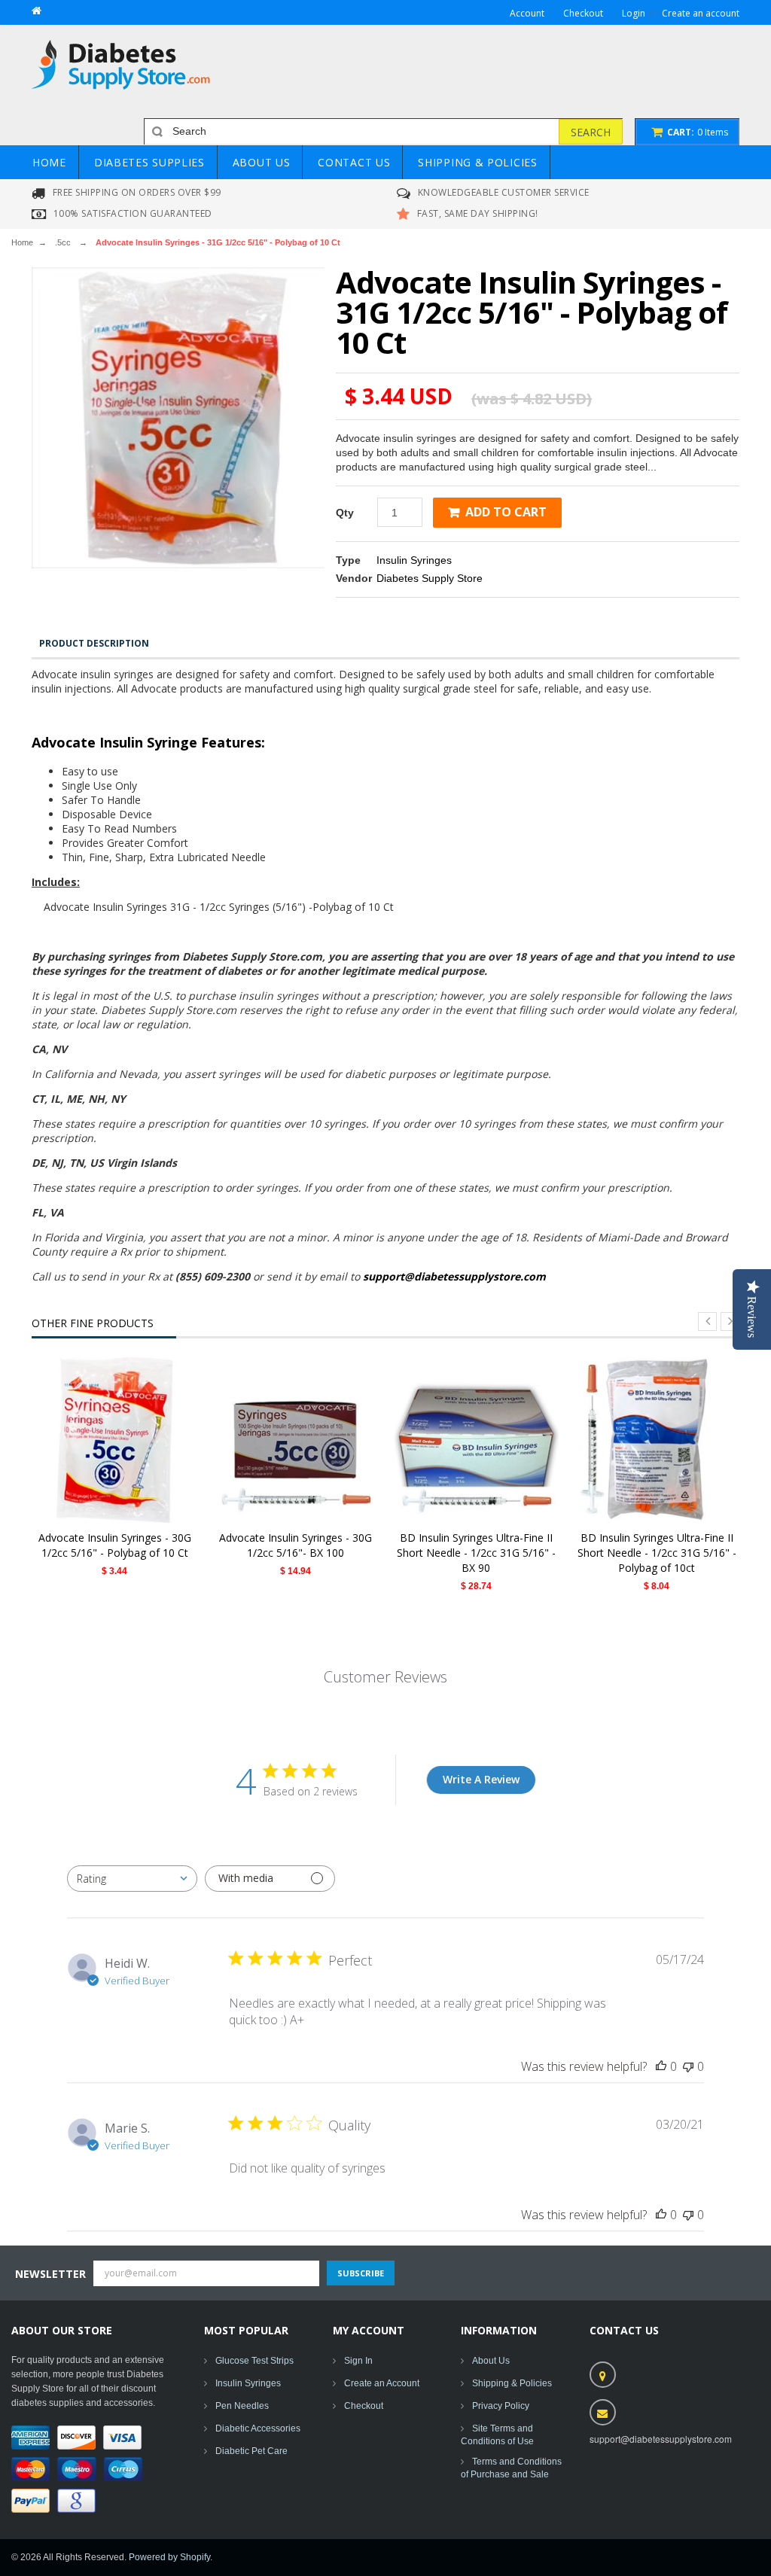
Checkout (364, 2406)
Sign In (358, 2361)
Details (119, 1440)
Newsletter (50, 2274)
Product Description (94, 643)
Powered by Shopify (169, 2557)
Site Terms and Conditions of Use (497, 2435)
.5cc (63, 242)
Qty (345, 513)
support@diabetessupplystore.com (454, 1276)
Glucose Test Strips (254, 2361)
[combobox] (132, 1879)
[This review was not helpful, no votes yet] (688, 2066)
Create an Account (382, 2383)
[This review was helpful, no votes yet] (661, 2066)
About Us (491, 2361)
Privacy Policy (501, 2406)
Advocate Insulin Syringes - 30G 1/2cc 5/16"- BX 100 (296, 1545)
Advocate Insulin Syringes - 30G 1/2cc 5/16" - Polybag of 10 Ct (115, 1545)
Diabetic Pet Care (251, 2451)
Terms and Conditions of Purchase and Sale (511, 2468)
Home (22, 242)
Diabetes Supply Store (430, 578)
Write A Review (481, 1779)
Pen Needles (242, 2406)
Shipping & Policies (512, 2383)
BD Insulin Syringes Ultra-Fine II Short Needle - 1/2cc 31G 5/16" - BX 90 (476, 1553)
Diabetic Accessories (258, 2428)
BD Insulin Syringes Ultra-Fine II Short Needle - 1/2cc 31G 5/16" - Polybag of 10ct (657, 1553)
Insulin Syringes (414, 560)
